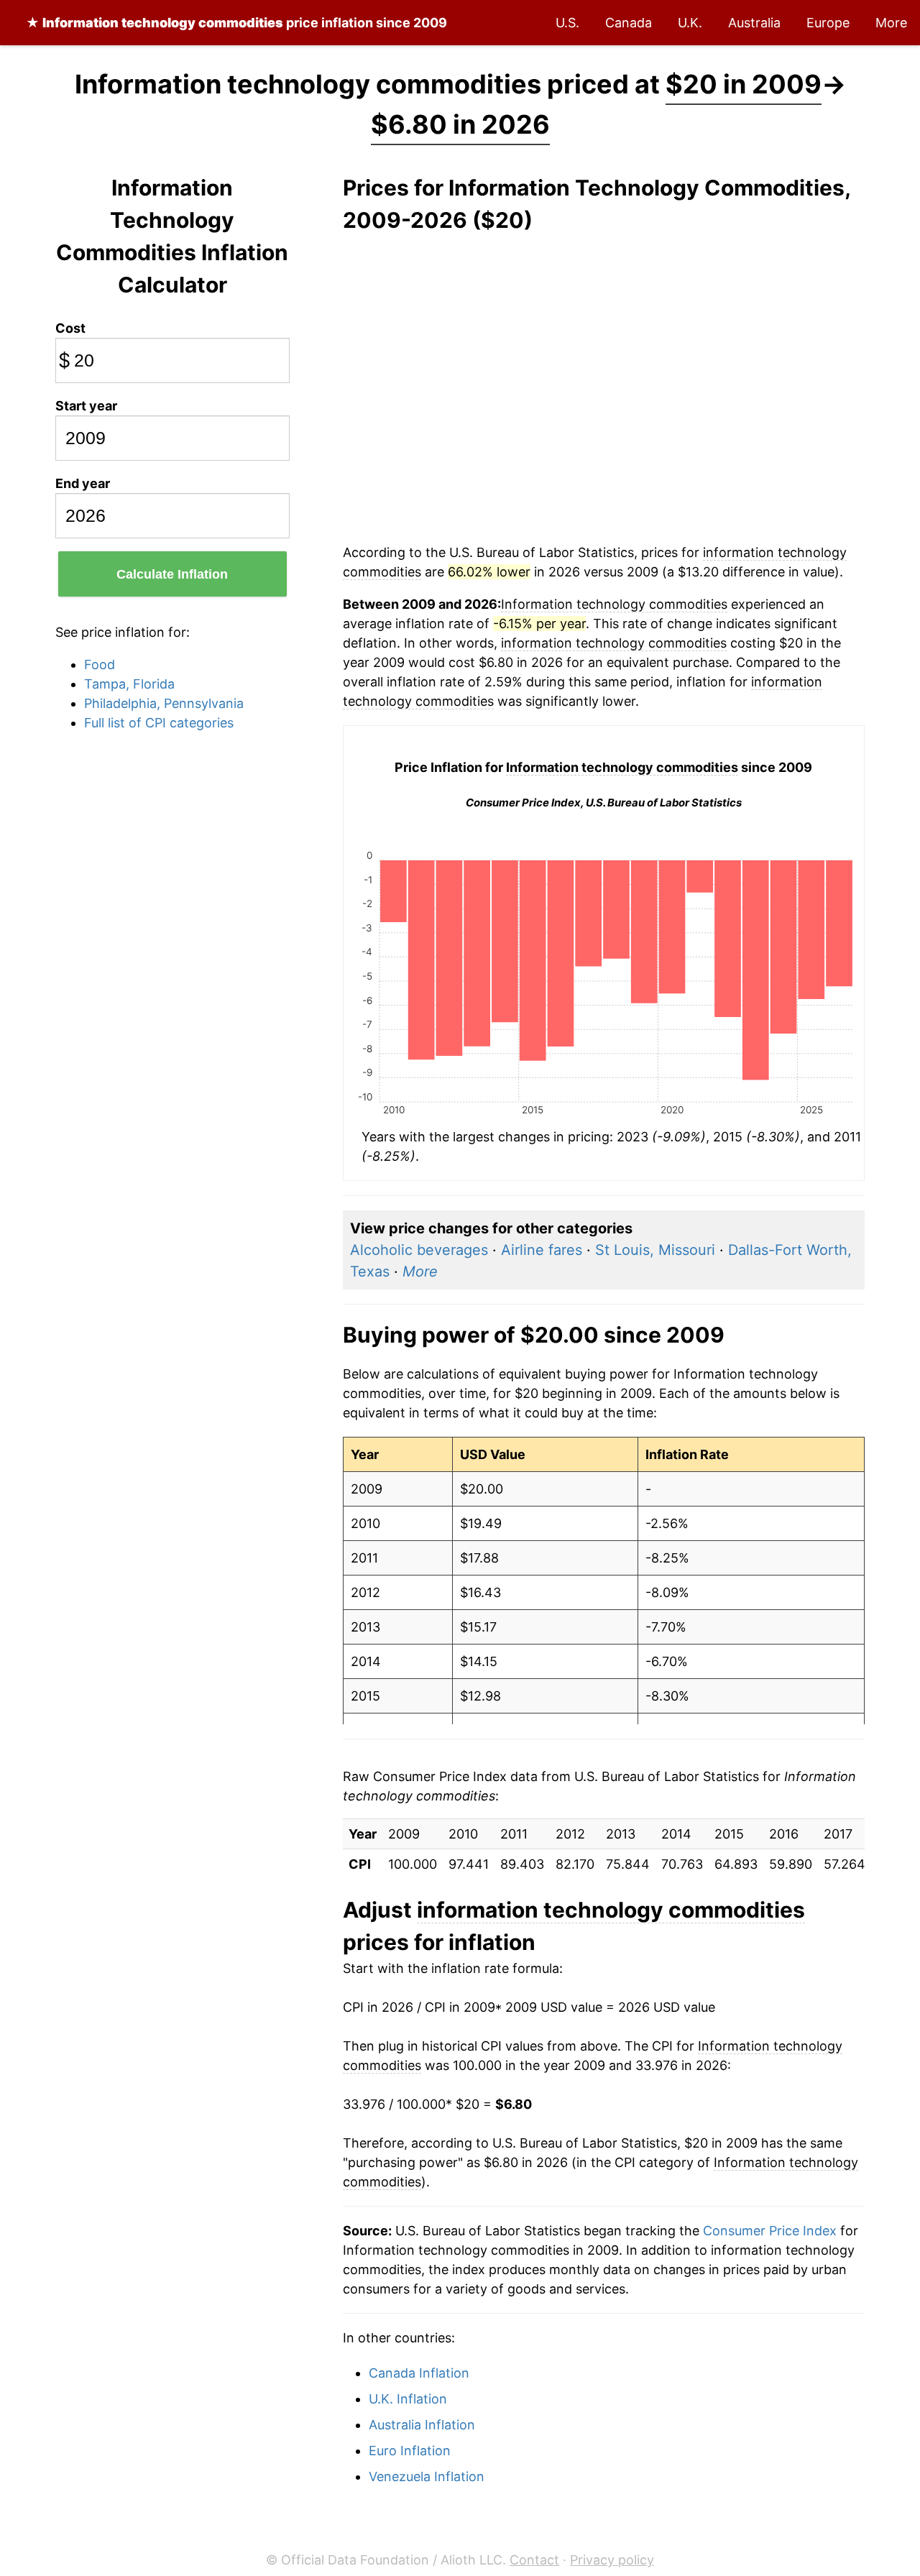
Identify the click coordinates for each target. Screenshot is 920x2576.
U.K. (690, 23)
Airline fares (542, 1250)
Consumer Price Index (770, 2231)
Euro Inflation (410, 2451)
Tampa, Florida (129, 684)
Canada (629, 23)
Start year (86, 406)
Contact (534, 2560)
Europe (828, 23)
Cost (70, 328)
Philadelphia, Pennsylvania (164, 703)
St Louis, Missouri (655, 1250)
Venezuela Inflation (427, 2476)
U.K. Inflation (408, 2399)
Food (100, 664)
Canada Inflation (419, 2373)
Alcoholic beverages (419, 1250)
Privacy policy (612, 2560)
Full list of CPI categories (159, 723)
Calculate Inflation (172, 574)
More (891, 23)
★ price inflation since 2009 (236, 23)
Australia (754, 23)
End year (83, 483)
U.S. (567, 23)
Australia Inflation (422, 2425)
